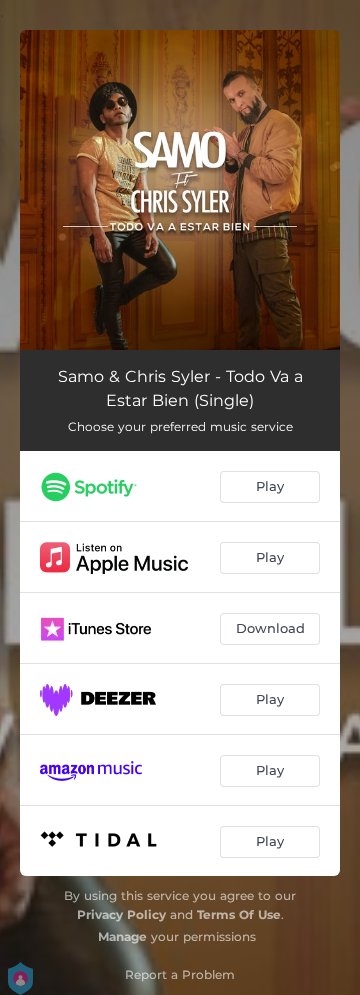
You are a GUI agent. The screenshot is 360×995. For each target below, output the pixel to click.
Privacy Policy (121, 914)
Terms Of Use (239, 914)
